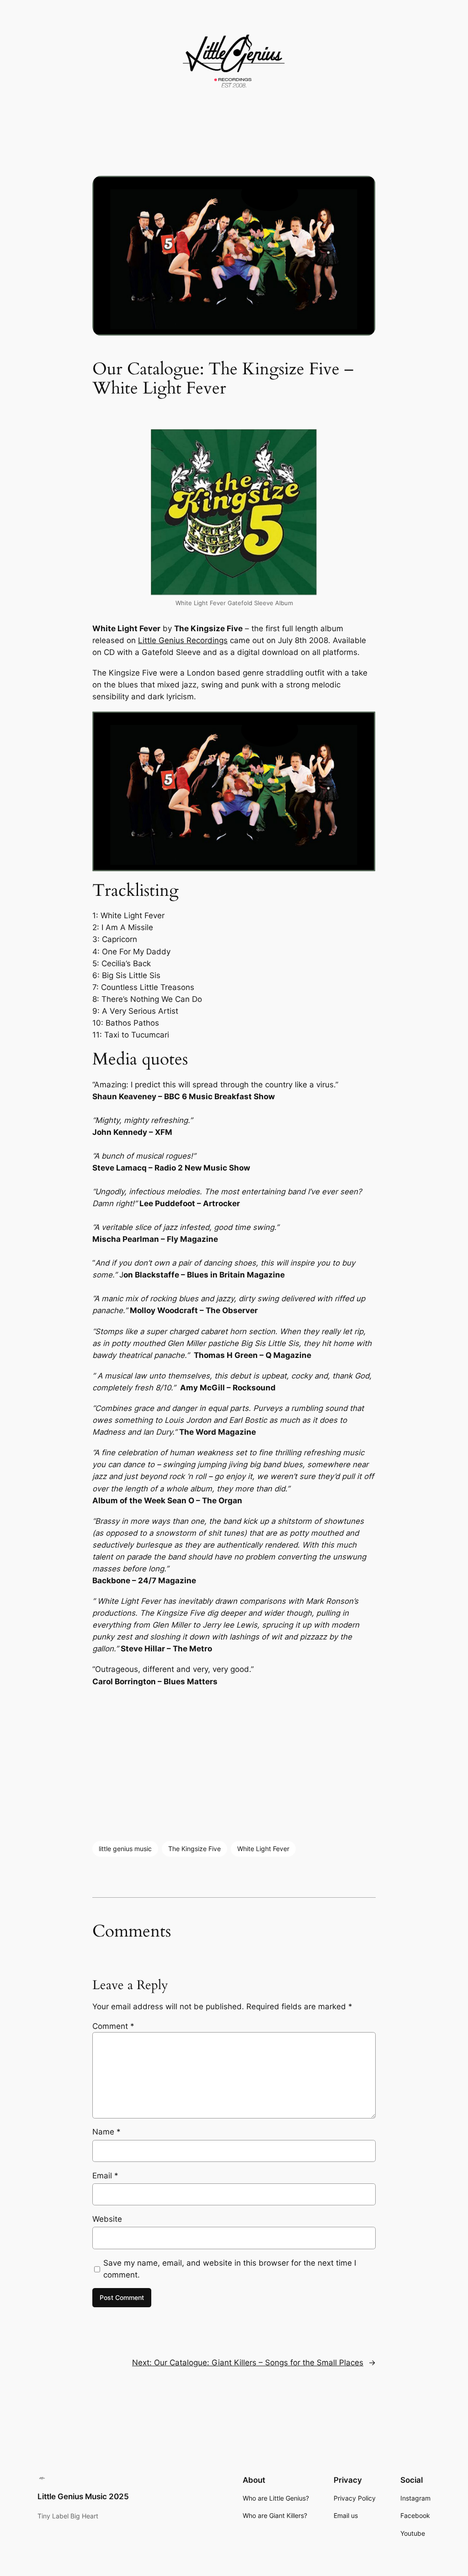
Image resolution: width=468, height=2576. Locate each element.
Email (105, 2176)
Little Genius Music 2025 (83, 2496)
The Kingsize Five (194, 1849)
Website (107, 2219)
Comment (113, 2026)
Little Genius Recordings (183, 640)
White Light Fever (263, 1849)
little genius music (125, 1849)
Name (106, 2132)
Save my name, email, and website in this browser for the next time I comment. (230, 2269)
